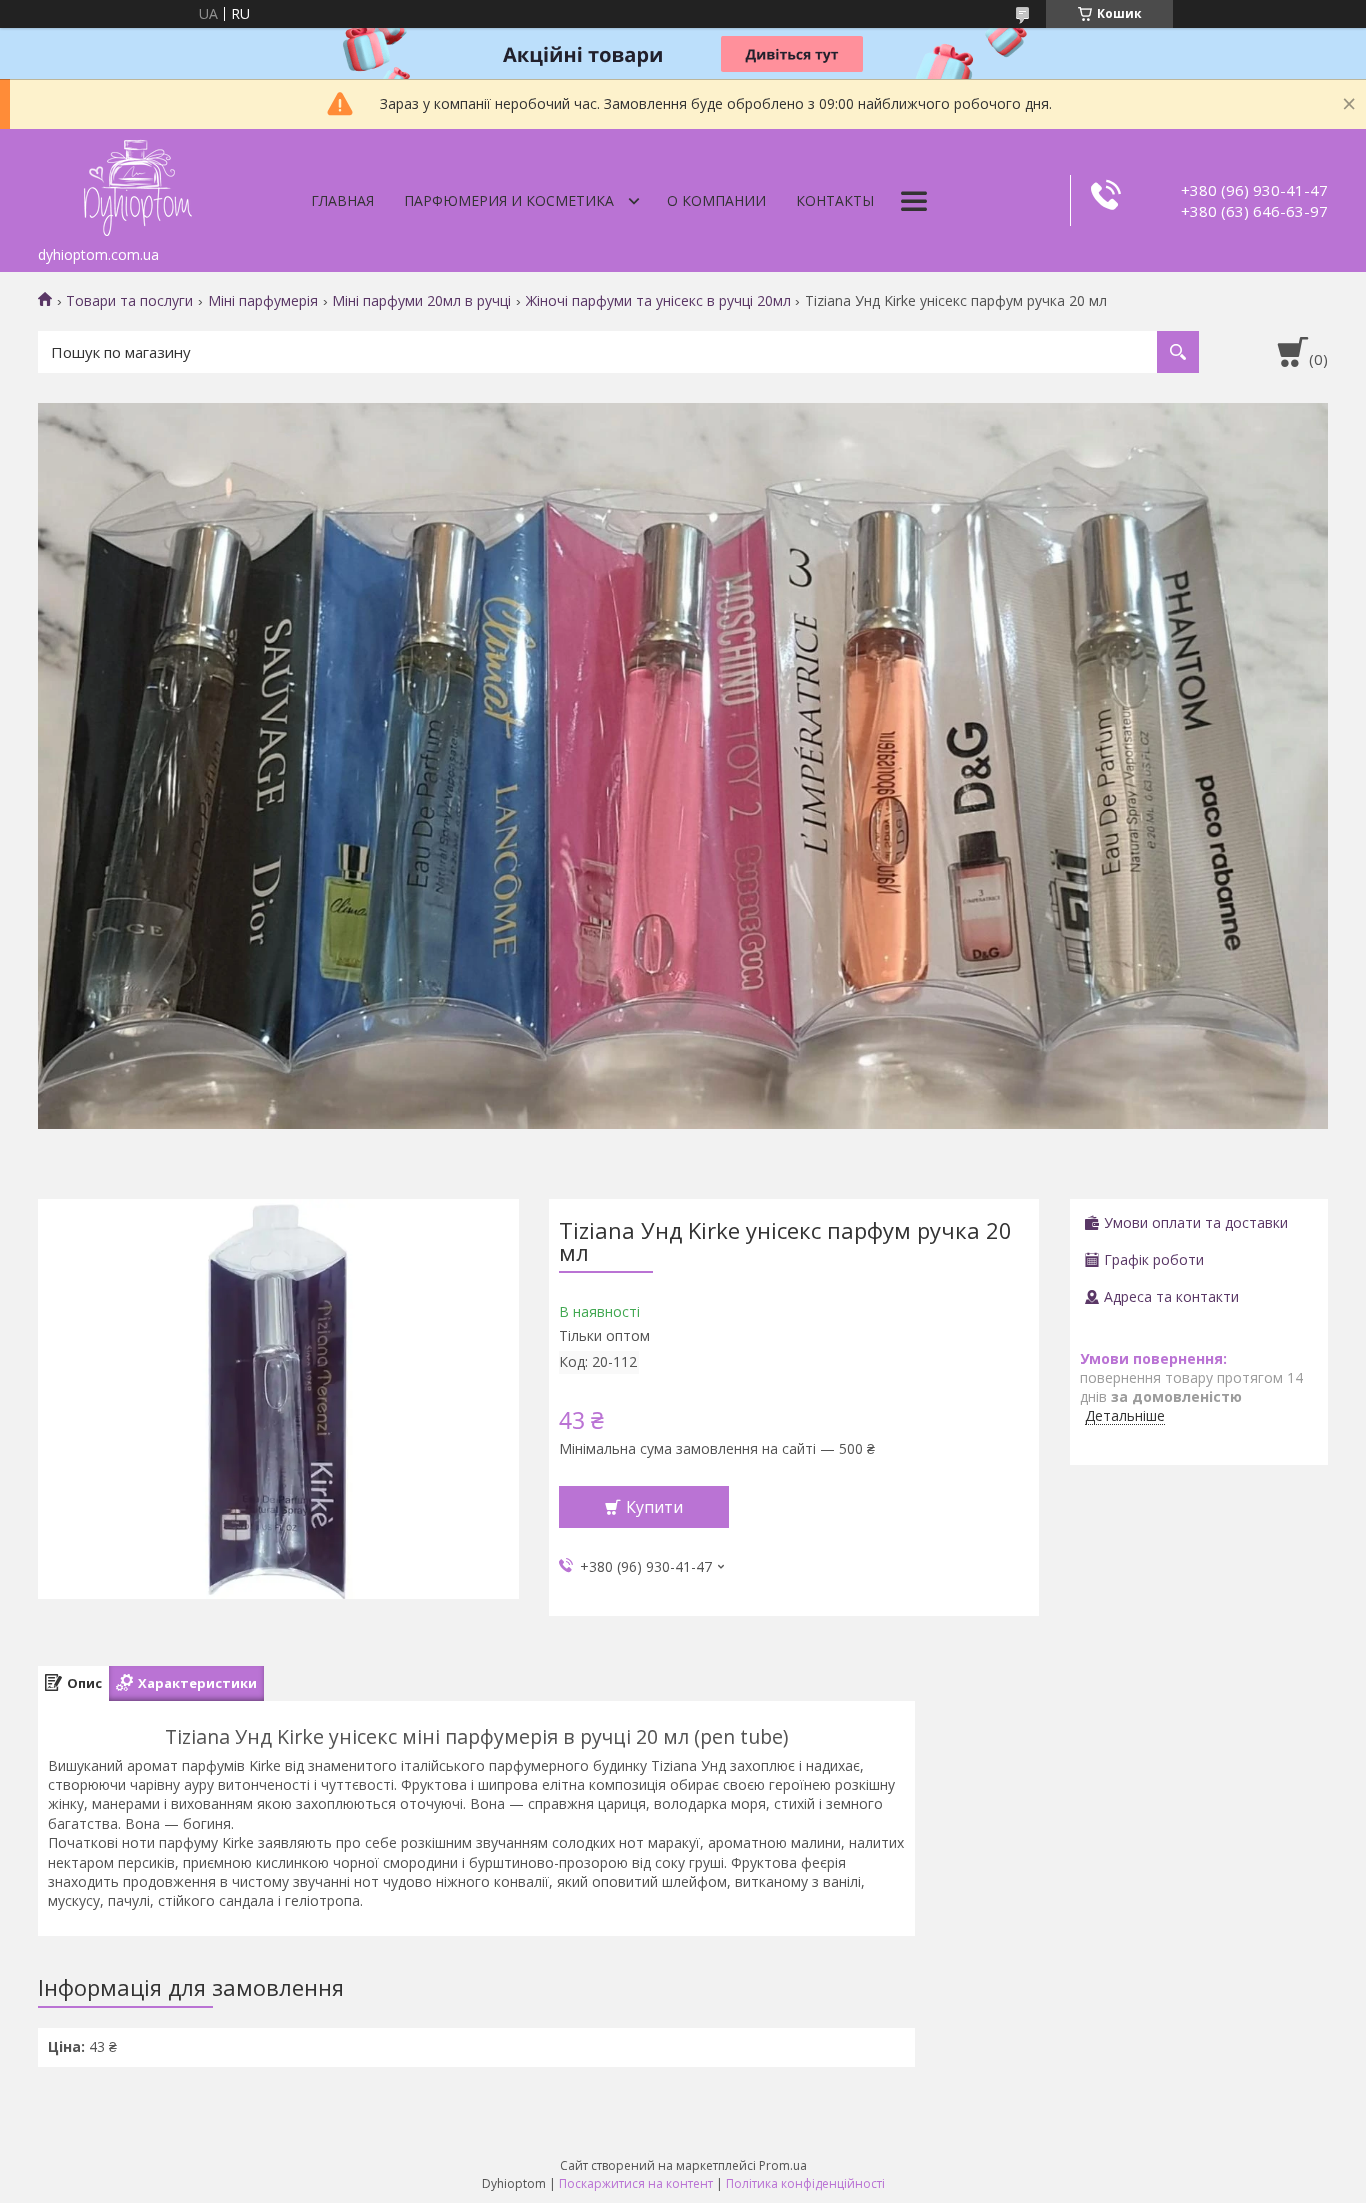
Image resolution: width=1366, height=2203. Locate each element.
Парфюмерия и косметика (509, 200)
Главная (342, 200)
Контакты (835, 200)
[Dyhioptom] (138, 183)
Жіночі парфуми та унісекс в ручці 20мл (658, 301)
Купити (654, 1507)
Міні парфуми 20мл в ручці (421, 301)
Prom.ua (783, 2165)
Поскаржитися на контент (636, 2183)
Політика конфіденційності (805, 2183)
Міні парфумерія (263, 301)
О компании (716, 200)
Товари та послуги (129, 301)
